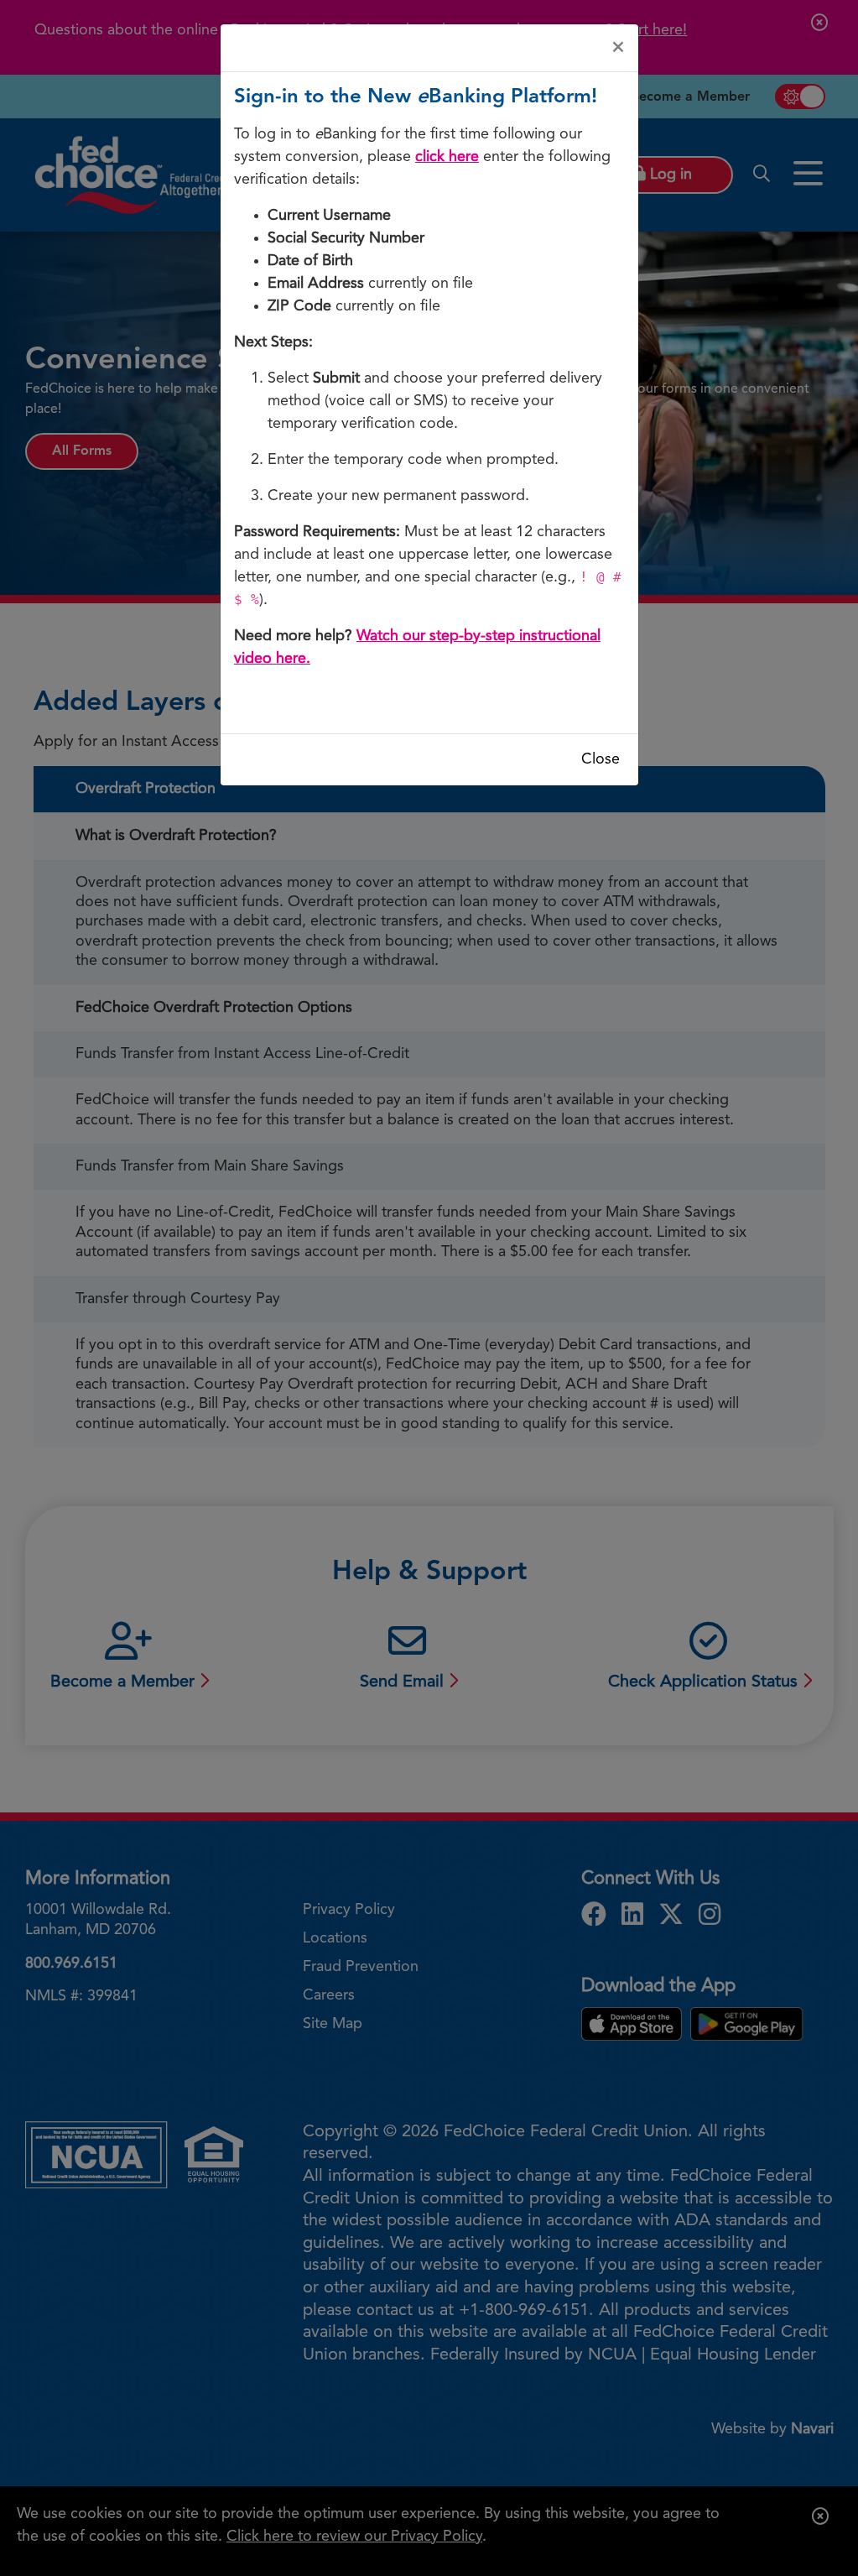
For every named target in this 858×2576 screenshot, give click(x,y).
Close (601, 759)
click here (447, 157)
